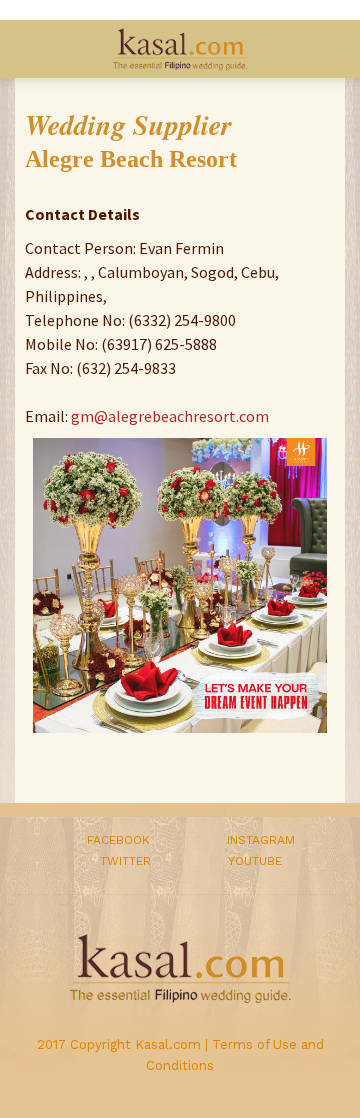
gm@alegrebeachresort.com (170, 416)
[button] (331, 49)
